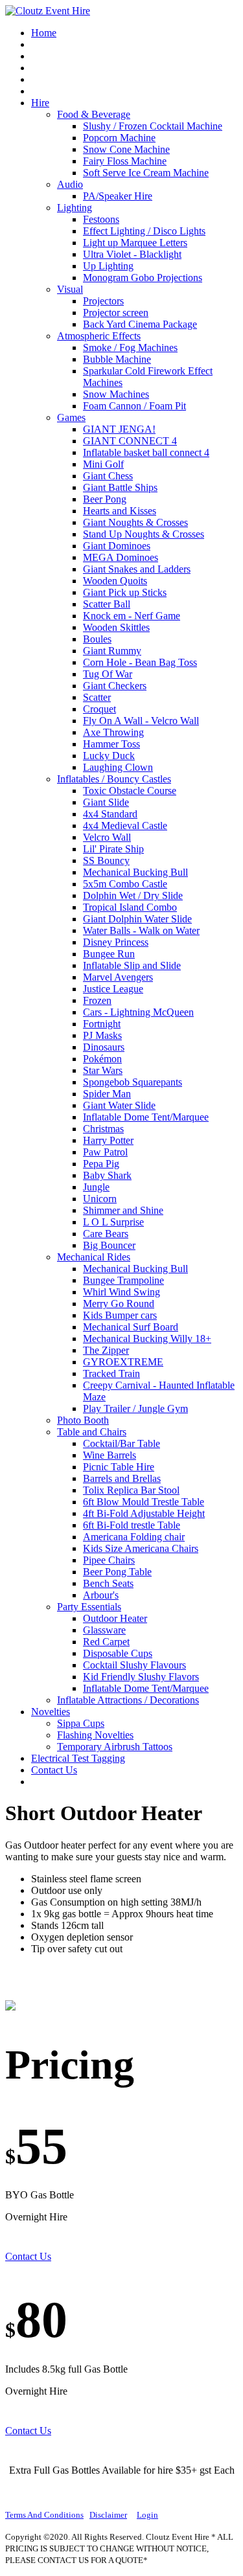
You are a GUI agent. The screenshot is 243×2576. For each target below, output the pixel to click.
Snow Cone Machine (126, 149)
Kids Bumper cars (120, 1315)
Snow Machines (116, 394)
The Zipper (106, 1350)
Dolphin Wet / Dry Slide (133, 895)
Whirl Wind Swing (121, 1292)
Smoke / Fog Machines (130, 348)
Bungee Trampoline (123, 1280)
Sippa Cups (81, 1723)
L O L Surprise (113, 1222)
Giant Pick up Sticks (125, 592)
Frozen (97, 1000)
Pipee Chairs (109, 1560)
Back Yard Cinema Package (140, 324)
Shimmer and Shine (123, 1210)
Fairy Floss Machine (125, 161)
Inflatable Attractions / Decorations (128, 1700)
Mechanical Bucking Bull (135, 872)
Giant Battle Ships (120, 487)
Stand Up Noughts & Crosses (144, 534)
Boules (97, 639)
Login (147, 2515)
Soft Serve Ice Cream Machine (146, 173)
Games (71, 417)
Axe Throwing (113, 732)
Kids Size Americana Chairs (141, 1548)
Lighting (75, 208)
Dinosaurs (104, 1047)
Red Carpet (106, 1642)
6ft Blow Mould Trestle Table (144, 1502)
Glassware (104, 1630)
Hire (40, 103)
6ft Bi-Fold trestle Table (132, 1525)
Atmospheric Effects (99, 336)
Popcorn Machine (119, 138)
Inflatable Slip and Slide (132, 965)
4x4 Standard (110, 814)
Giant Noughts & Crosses (135, 522)
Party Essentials (89, 1607)
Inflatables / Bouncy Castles (114, 779)
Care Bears (106, 1234)
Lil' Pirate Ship (113, 849)
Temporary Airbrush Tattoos (115, 1747)
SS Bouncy (106, 861)
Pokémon (102, 1059)
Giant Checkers (115, 686)
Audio (70, 184)
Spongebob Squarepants (133, 1082)
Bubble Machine (117, 359)
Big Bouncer (109, 1245)
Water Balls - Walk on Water (141, 930)
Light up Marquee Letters (135, 243)
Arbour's (101, 1595)
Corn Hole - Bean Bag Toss (140, 662)
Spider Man (107, 1094)
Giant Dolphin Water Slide (137, 919)
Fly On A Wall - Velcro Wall (141, 721)
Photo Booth (83, 1420)
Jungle (96, 1187)
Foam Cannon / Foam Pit (134, 406)
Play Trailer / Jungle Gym (135, 1408)
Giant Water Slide (119, 1105)
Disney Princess (116, 942)
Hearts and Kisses (120, 511)
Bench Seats (108, 1583)
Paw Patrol (105, 1152)
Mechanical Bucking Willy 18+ (147, 1339)
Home (44, 33)
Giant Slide (106, 802)
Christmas (103, 1129)
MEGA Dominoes (121, 557)
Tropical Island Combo (130, 907)
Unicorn (100, 1199)
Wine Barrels (110, 1455)
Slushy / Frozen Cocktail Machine (153, 126)
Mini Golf (103, 464)
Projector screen (116, 313)
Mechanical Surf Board (131, 1327)
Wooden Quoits (115, 581)
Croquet (99, 709)
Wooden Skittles (116, 627)
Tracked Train (111, 1373)
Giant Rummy (112, 651)
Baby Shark (107, 1175)
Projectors (103, 301)
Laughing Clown (118, 767)
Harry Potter (108, 1140)
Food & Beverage (94, 114)
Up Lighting (108, 266)
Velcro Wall (107, 837)
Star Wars (103, 1070)
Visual (70, 289)
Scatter (97, 697)
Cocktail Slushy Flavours (134, 1665)
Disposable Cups (118, 1653)
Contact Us (54, 1770)
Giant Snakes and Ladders (137, 569)
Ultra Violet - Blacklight (132, 254)
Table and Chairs (92, 1432)
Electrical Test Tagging (78, 1758)
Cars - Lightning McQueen (138, 1012)
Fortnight (102, 1024)
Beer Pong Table (117, 1572)
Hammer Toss (111, 744)
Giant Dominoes (117, 546)
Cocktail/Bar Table (121, 1443)
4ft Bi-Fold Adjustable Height (144, 1513)
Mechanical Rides (94, 1257)
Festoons (101, 219)
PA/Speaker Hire (118, 196)
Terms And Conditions (44, 2515)
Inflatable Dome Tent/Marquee (146, 1117)
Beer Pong (105, 499)
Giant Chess (108, 476)
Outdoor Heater (115, 1618)
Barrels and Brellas (122, 1478)
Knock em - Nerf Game (132, 616)
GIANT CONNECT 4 (130, 441)
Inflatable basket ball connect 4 (146, 452)
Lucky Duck (109, 756)
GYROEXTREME (123, 1362)
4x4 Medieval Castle (125, 826)
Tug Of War (108, 674)
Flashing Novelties (95, 1735)
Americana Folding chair (134, 1537)
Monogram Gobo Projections (143, 278)
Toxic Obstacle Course (130, 791)
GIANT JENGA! (119, 429)
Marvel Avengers (118, 977)
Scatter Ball (107, 604)
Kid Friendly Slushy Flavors (141, 1677)
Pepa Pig (101, 1164)
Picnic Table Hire (119, 1467)
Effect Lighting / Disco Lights (144, 231)
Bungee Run (109, 954)
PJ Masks (102, 1035)
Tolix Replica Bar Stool (131, 1490)
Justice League (113, 989)
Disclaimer (108, 2515)
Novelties (51, 1712)
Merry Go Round (119, 1304)
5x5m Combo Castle (125, 884)
